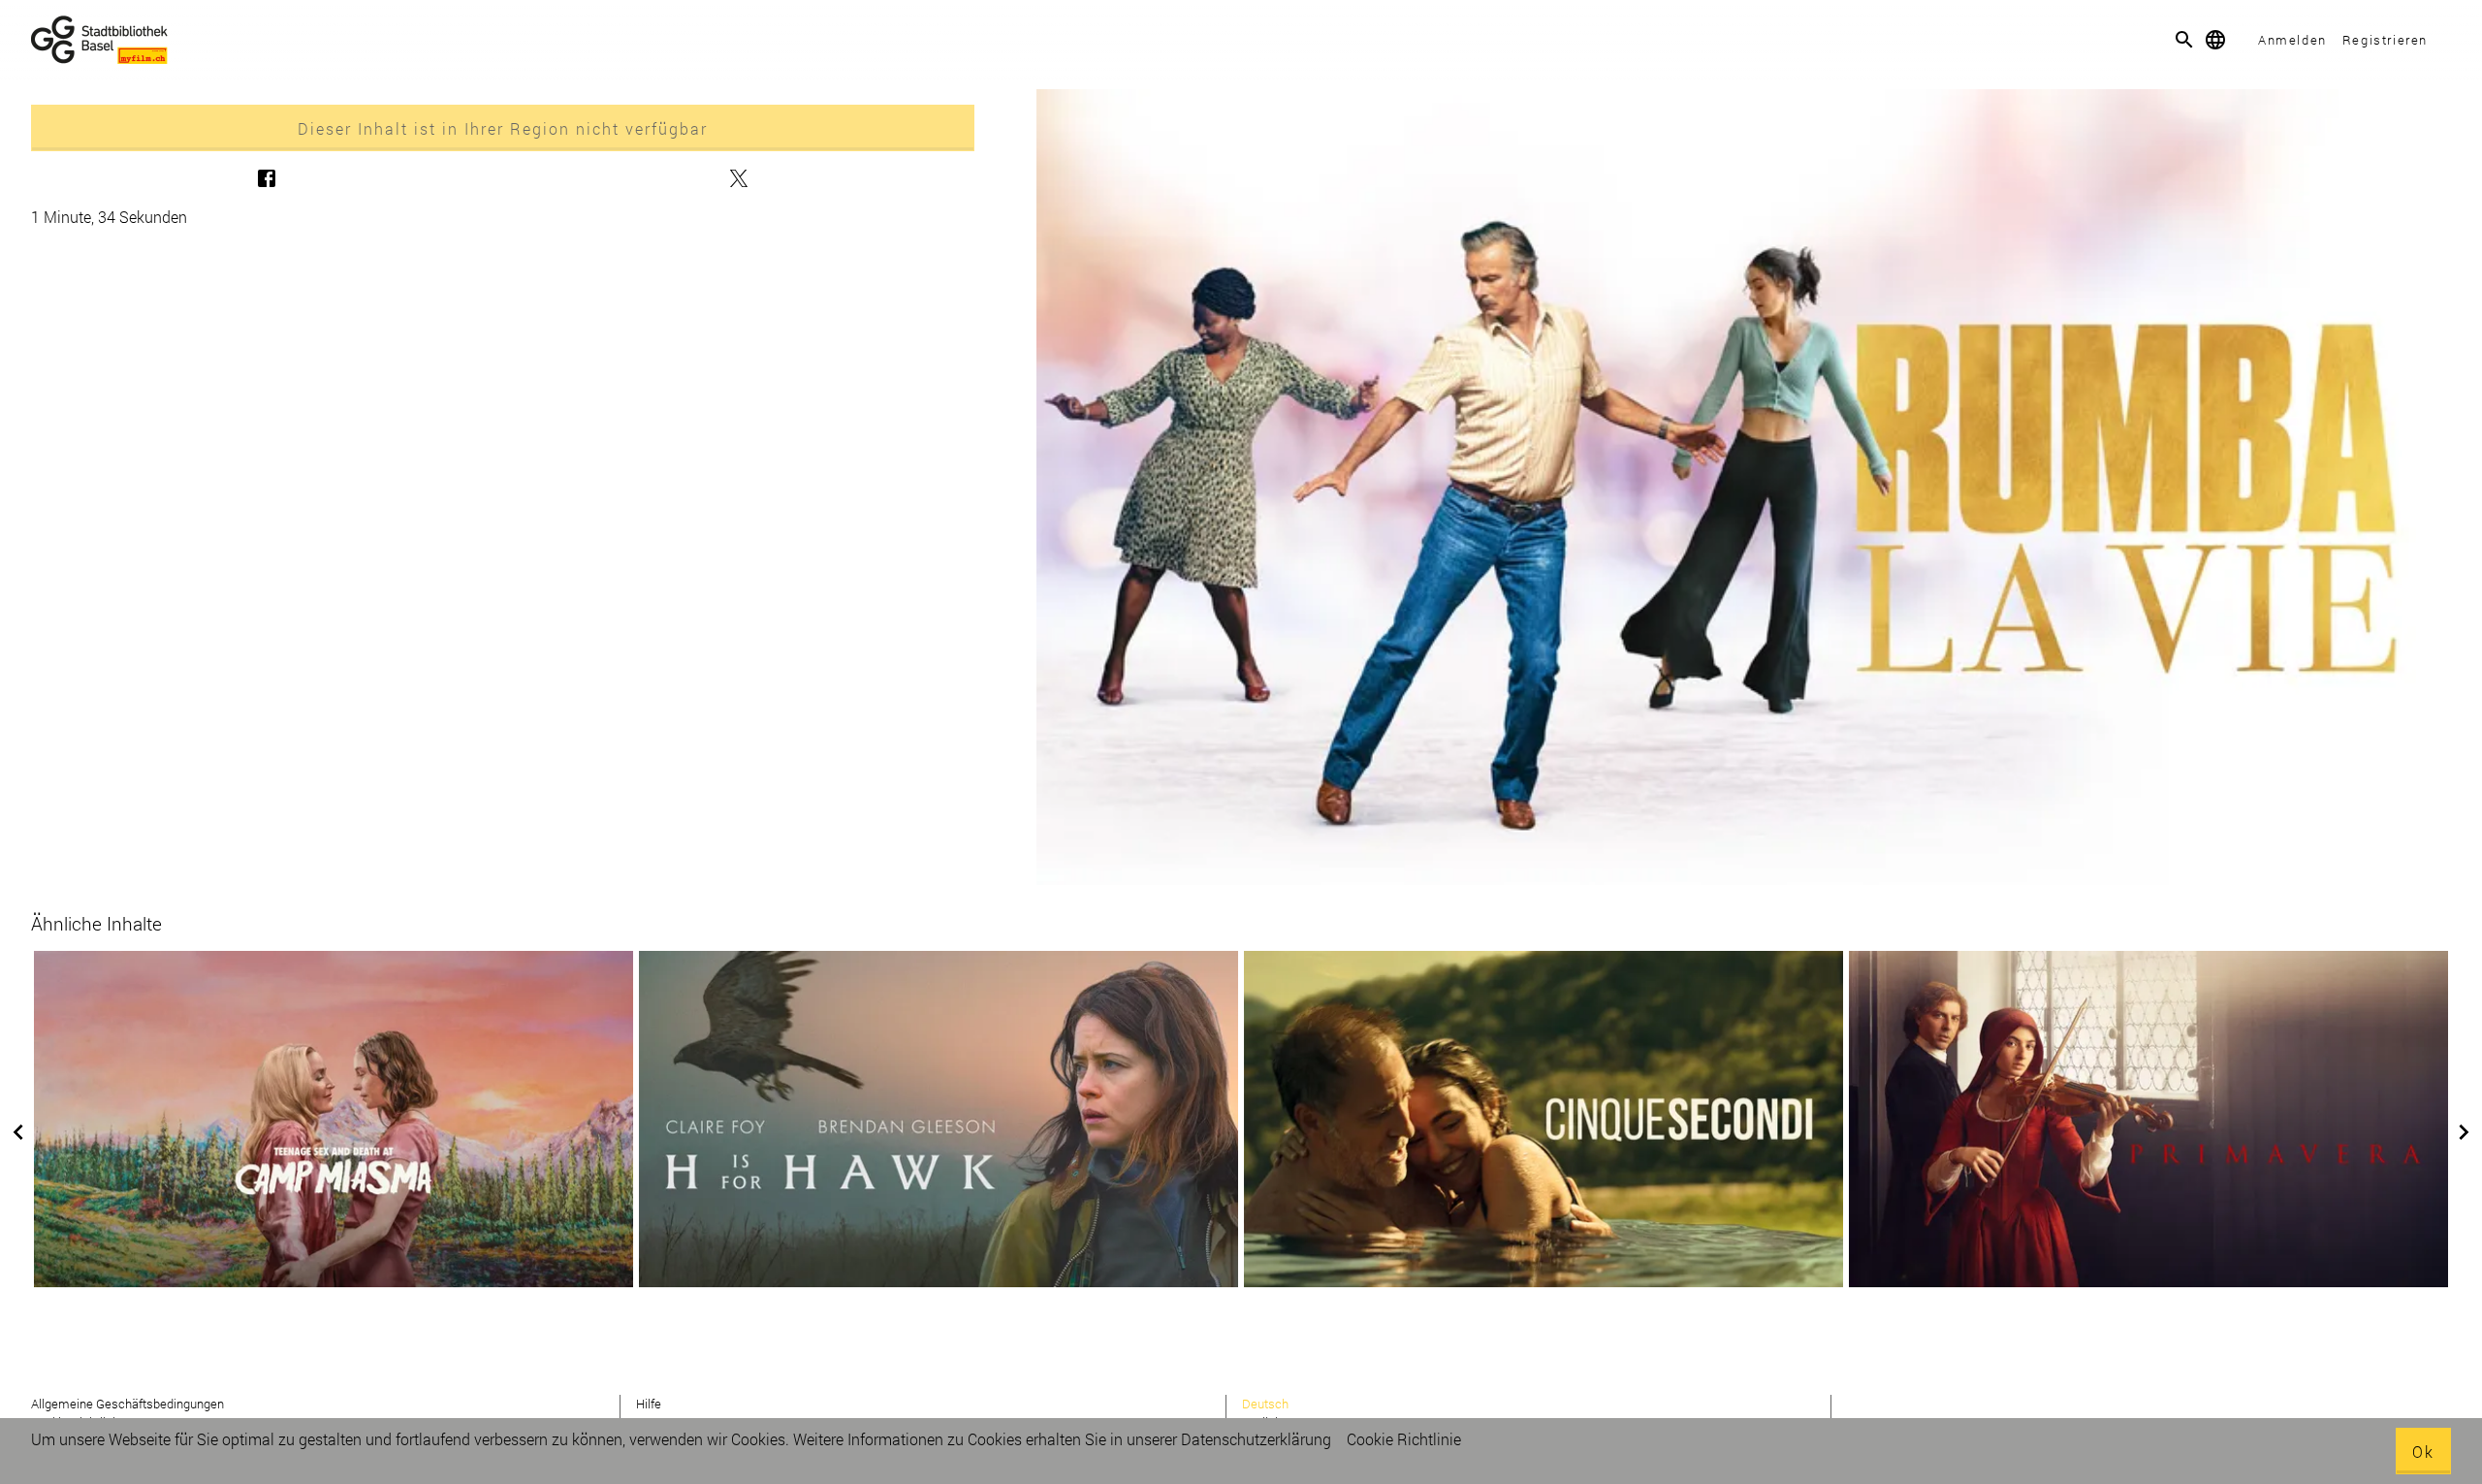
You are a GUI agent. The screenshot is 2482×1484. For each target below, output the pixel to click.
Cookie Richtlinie (1404, 1439)
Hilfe (649, 1404)
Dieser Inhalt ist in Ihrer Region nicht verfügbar (503, 128)
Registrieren (2385, 40)
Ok (2423, 1452)
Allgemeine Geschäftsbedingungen (127, 1404)
